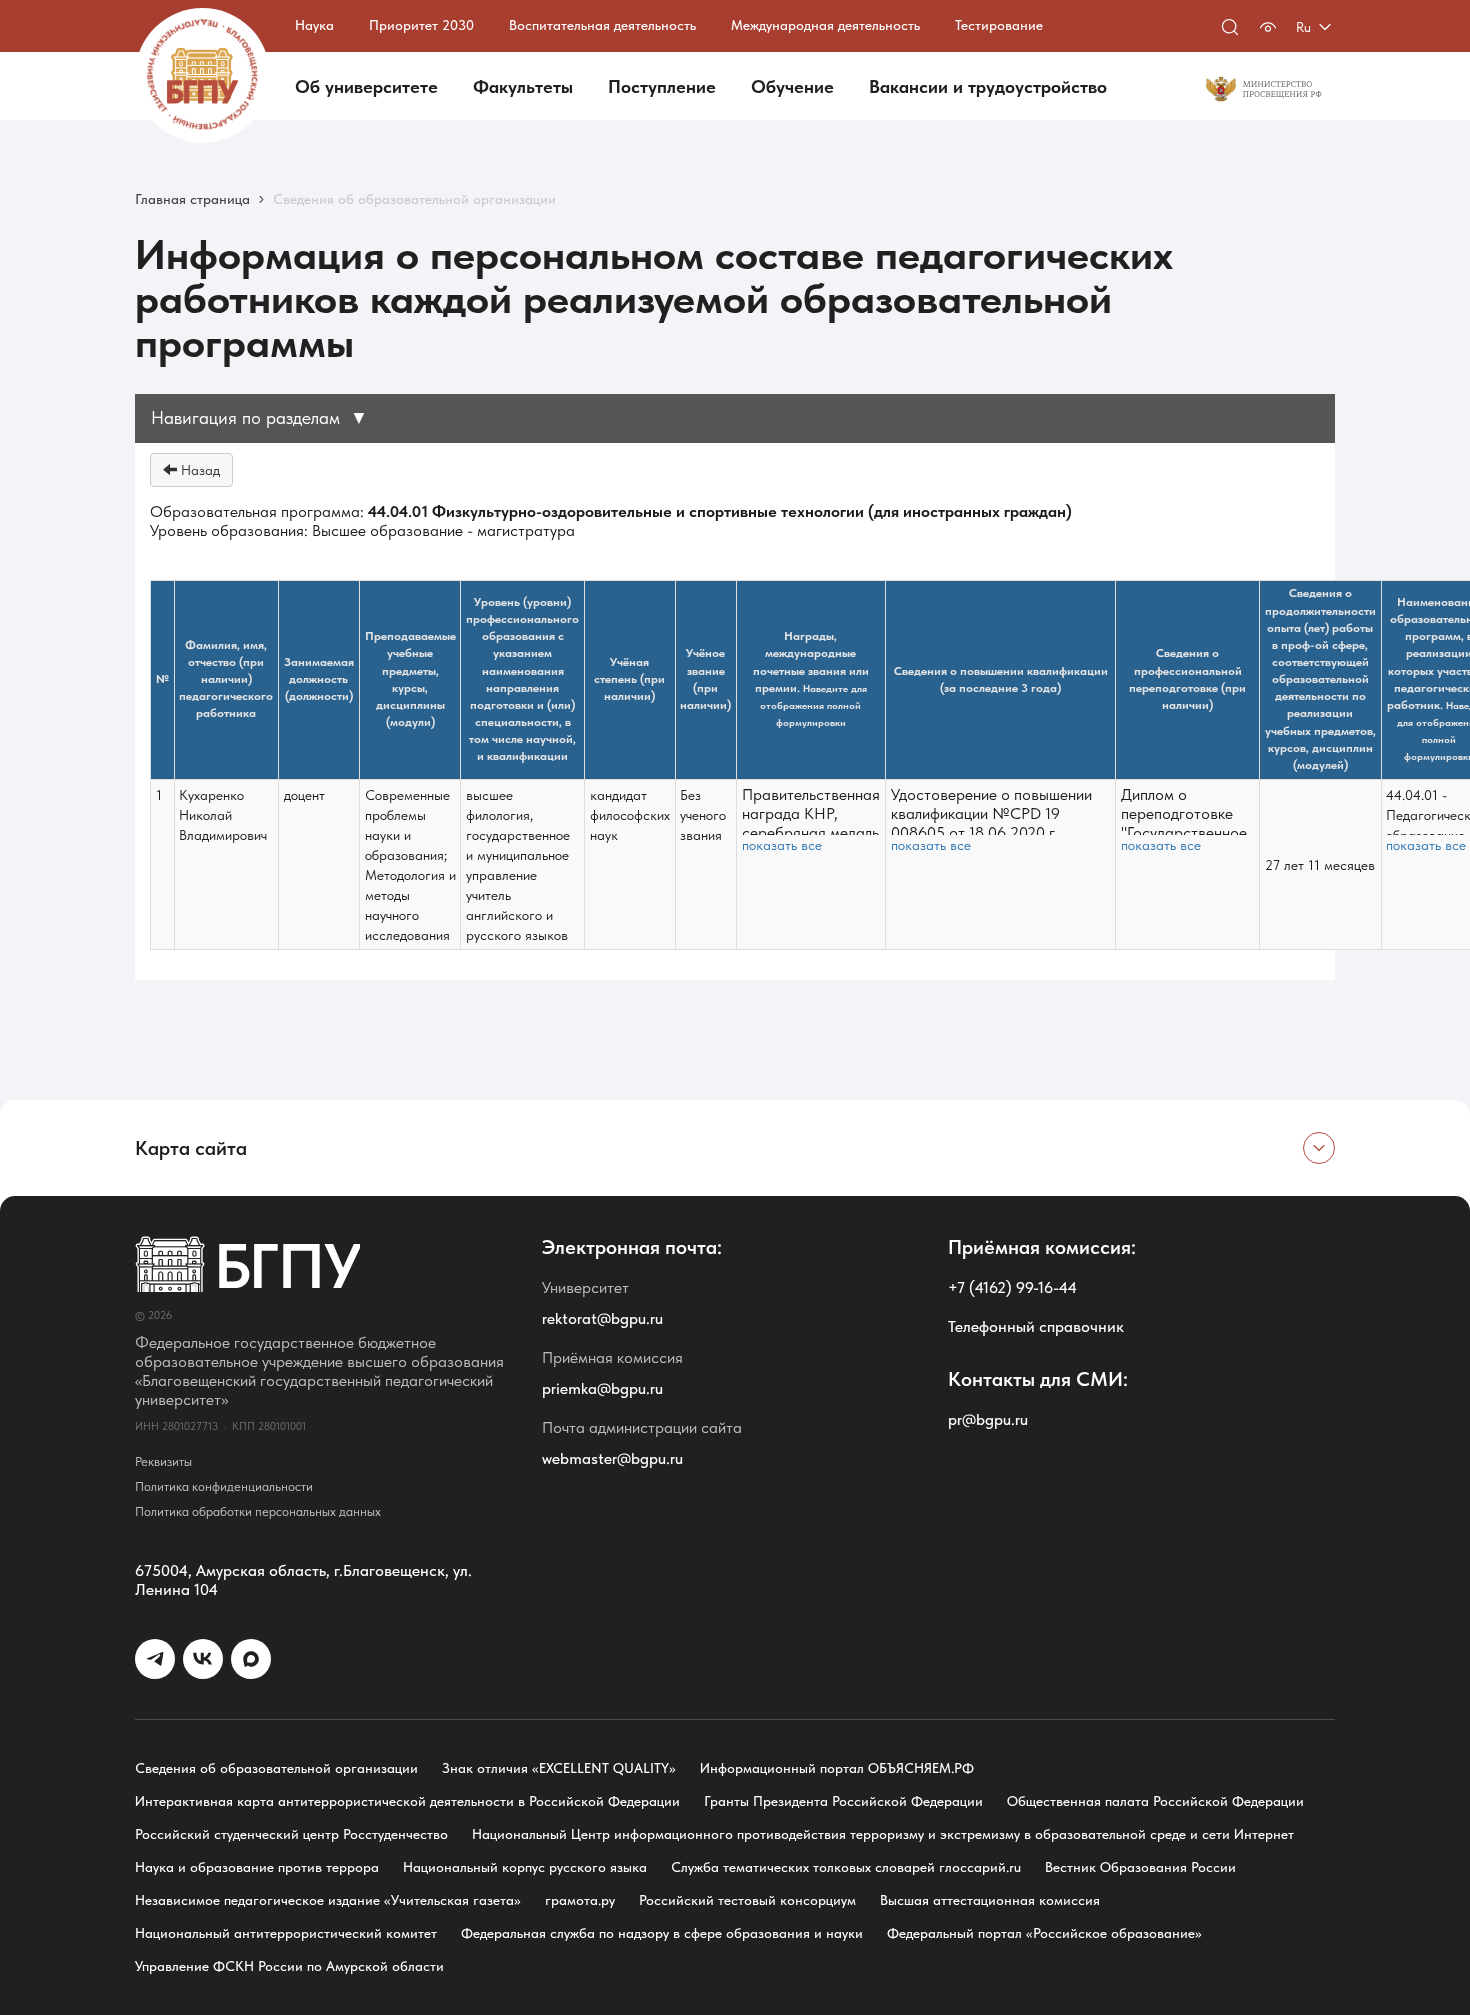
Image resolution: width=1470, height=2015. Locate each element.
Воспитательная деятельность (602, 25)
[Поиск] (1230, 27)
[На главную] (202, 75)
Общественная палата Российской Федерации (1155, 1801)
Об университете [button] (366, 86)
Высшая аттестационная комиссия (990, 1900)
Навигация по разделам (259, 417)
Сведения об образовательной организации (276, 1768)
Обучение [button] (792, 86)
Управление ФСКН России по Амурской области (289, 1966)
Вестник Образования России (1140, 1867)
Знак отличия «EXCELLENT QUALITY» (559, 1768)
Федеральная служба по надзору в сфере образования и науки (662, 1933)
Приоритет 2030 (421, 25)
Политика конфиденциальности (224, 1486)
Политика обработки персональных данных (258, 1511)
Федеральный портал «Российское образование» (1044, 1933)
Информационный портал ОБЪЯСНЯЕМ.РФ (837, 1768)
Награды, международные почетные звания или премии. (811, 679)
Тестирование (999, 25)
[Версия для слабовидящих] (1268, 27)
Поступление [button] (662, 86)
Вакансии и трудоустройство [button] (988, 86)
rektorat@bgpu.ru (602, 1318)
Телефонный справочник (1036, 1326)
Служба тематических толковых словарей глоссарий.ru (846, 1867)
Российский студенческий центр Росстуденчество (291, 1834)
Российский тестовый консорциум (747, 1900)
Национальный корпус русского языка (525, 1867)
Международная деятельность (825, 25)
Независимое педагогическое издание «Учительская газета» (328, 1900)
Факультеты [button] (523, 86)
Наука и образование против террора (257, 1867)
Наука (314, 25)
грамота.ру (580, 1900)
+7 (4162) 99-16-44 (1012, 1287)
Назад (198, 470)
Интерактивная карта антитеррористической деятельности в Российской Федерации (407, 1801)
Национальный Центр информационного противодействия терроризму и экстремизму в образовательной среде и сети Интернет (883, 1834)
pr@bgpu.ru (988, 1419)
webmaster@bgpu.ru (612, 1458)
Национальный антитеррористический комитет (286, 1933)
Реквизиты (163, 1461)
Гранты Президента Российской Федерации (843, 1801)
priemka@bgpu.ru (602, 1388)
